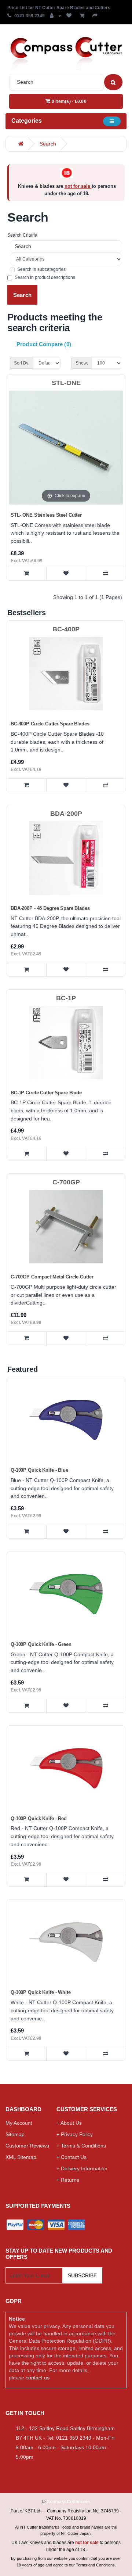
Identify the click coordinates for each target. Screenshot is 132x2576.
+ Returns (68, 2180)
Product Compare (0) (44, 344)
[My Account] (56, 16)
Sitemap (15, 2134)
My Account (19, 2123)
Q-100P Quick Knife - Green (41, 1644)
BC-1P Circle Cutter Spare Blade (46, 1093)
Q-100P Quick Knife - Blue (39, 1470)
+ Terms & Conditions (81, 2146)
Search (48, 144)
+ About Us (69, 2123)
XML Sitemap (21, 2157)
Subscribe (82, 2275)
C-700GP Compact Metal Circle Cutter (52, 1277)
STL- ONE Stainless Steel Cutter (46, 515)
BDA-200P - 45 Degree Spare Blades (50, 908)
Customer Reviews (27, 2146)
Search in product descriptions (45, 277)
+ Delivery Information (82, 2168)
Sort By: (22, 363)
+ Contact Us (71, 2157)
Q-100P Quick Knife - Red (39, 1818)
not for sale (78, 186)
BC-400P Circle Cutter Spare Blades (50, 724)
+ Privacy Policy (75, 2134)
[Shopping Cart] (83, 16)
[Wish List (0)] (70, 16)
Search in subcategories (41, 269)
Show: (82, 363)
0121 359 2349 (30, 16)
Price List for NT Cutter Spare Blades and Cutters (59, 8)
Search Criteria (22, 235)
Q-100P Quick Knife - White (41, 1992)
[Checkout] (96, 16)
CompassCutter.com (68, 2502)
